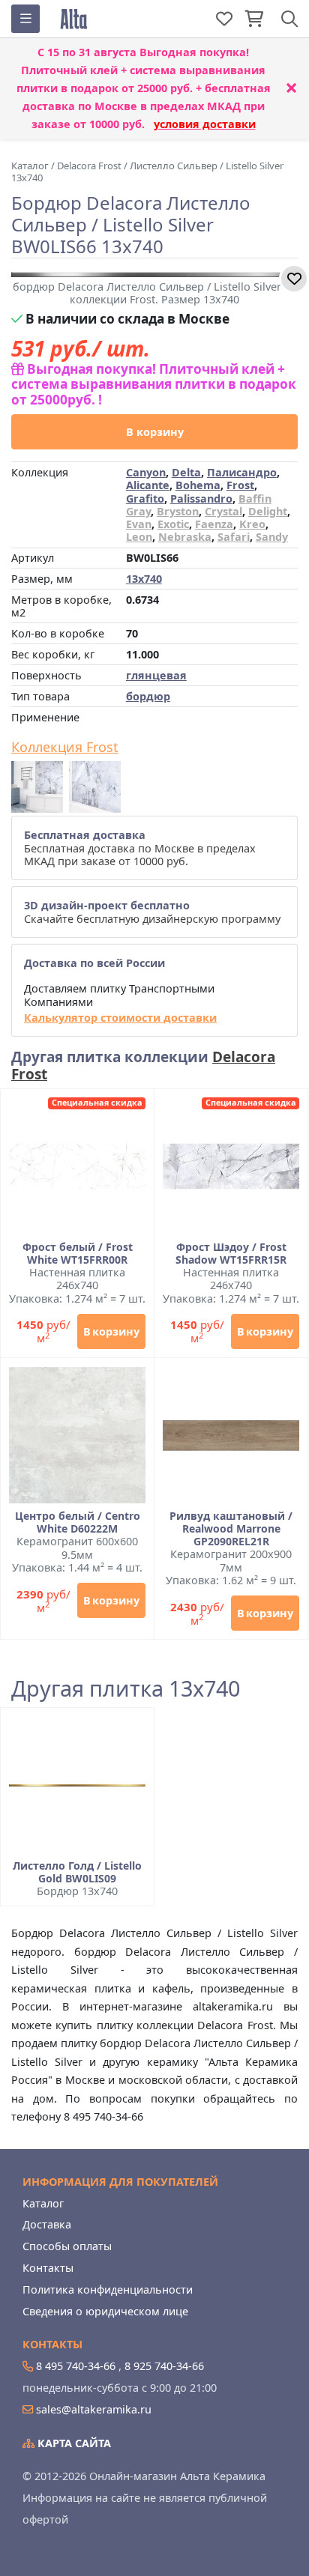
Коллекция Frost (65, 748)
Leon (139, 537)
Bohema (198, 485)
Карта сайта (73, 2443)
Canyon (146, 472)
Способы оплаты (67, 2246)
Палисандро (242, 472)
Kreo (252, 524)
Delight (268, 511)
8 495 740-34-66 (76, 2366)
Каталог (43, 2203)
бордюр (148, 696)
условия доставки (205, 124)
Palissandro (201, 498)
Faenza (214, 524)
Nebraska (185, 537)
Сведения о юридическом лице (105, 2311)
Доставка (47, 2224)
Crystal (223, 511)
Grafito (145, 498)
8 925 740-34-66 (164, 2366)
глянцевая (156, 675)
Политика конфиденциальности (108, 2289)
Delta (186, 472)
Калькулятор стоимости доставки (120, 1018)
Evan (139, 524)
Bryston (178, 511)
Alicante (148, 485)
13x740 (144, 579)
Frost (240, 485)
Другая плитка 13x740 (126, 1689)
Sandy (272, 537)
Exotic (173, 524)
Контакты (48, 2268)
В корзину (155, 432)
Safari (234, 537)
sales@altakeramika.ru (94, 2409)
